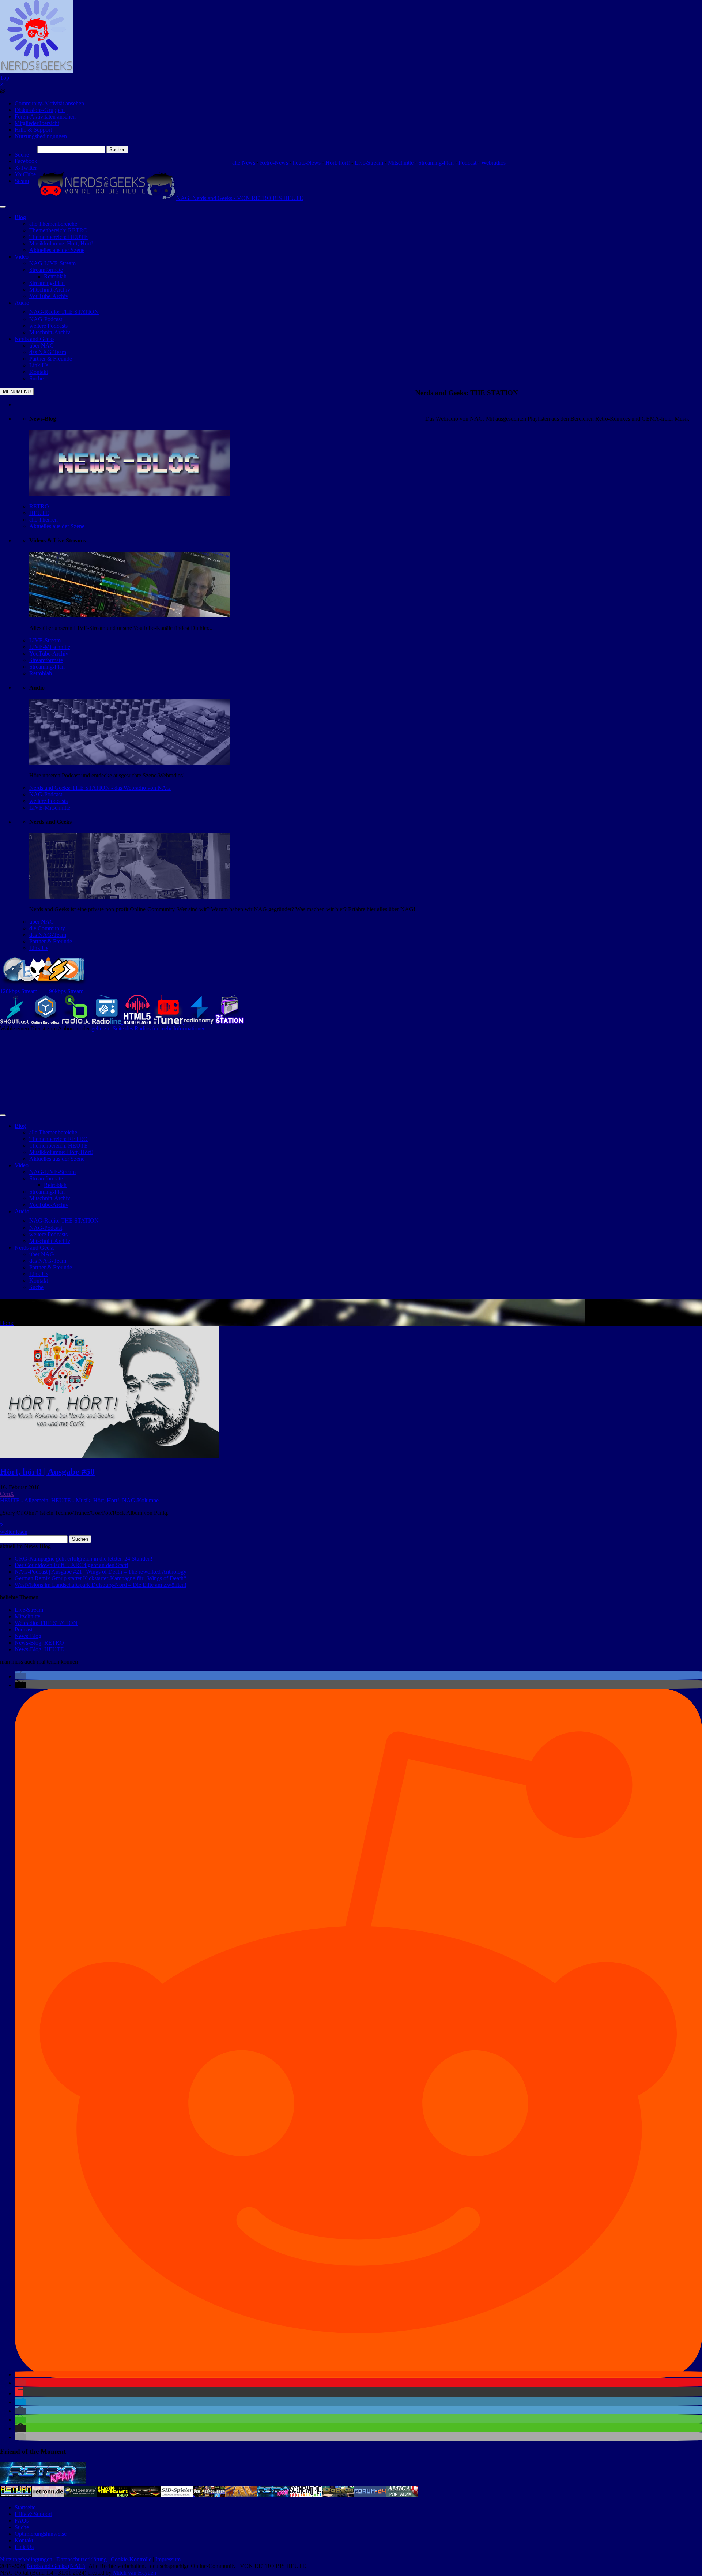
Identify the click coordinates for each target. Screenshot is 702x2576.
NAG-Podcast (46, 794)
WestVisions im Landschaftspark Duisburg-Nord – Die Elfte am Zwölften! (101, 1585)
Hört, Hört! (106, 1500)
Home (7, 1323)
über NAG (42, 922)
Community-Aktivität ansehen (49, 103)
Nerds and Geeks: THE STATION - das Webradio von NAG (100, 788)
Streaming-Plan (436, 163)
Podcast (467, 163)
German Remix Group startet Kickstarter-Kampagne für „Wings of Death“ (100, 1578)
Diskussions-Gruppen (40, 110)
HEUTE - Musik (71, 1500)
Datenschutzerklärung (82, 2559)
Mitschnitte (401, 163)
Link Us (39, 948)
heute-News (307, 163)
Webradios (494, 163)
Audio (22, 303)
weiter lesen (14, 1532)
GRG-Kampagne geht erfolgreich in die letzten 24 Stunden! (84, 1559)
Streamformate (46, 660)
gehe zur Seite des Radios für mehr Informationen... (151, 1028)
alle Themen (44, 520)
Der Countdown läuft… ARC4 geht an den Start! (71, 1565)
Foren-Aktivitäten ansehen (45, 117)
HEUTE (39, 513)
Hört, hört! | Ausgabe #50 (47, 1472)
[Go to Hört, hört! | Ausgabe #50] (110, 1456)
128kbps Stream (19, 991)
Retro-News (274, 163)
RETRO (39, 506)
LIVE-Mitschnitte (50, 647)
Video (22, 257)
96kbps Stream (66, 991)
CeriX (7, 1494)
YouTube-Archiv (49, 654)
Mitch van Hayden (135, 2573)
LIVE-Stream (45, 640)
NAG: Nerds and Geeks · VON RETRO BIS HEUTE (240, 198)
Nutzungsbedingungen (41, 136)
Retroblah (41, 673)
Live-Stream (369, 163)
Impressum (168, 2559)
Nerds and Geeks (35, 339)
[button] (20, 1676)
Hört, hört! (338, 163)
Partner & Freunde (51, 941)
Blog (20, 217)
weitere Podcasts (48, 801)
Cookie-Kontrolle (131, 2559)
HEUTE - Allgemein (24, 1500)
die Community (47, 928)
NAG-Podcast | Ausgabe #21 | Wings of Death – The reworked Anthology (101, 1572)
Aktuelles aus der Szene (57, 526)
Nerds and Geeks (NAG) (56, 2566)
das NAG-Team (48, 935)
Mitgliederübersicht (37, 123)
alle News (244, 163)
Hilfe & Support (33, 130)
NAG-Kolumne (140, 1500)
